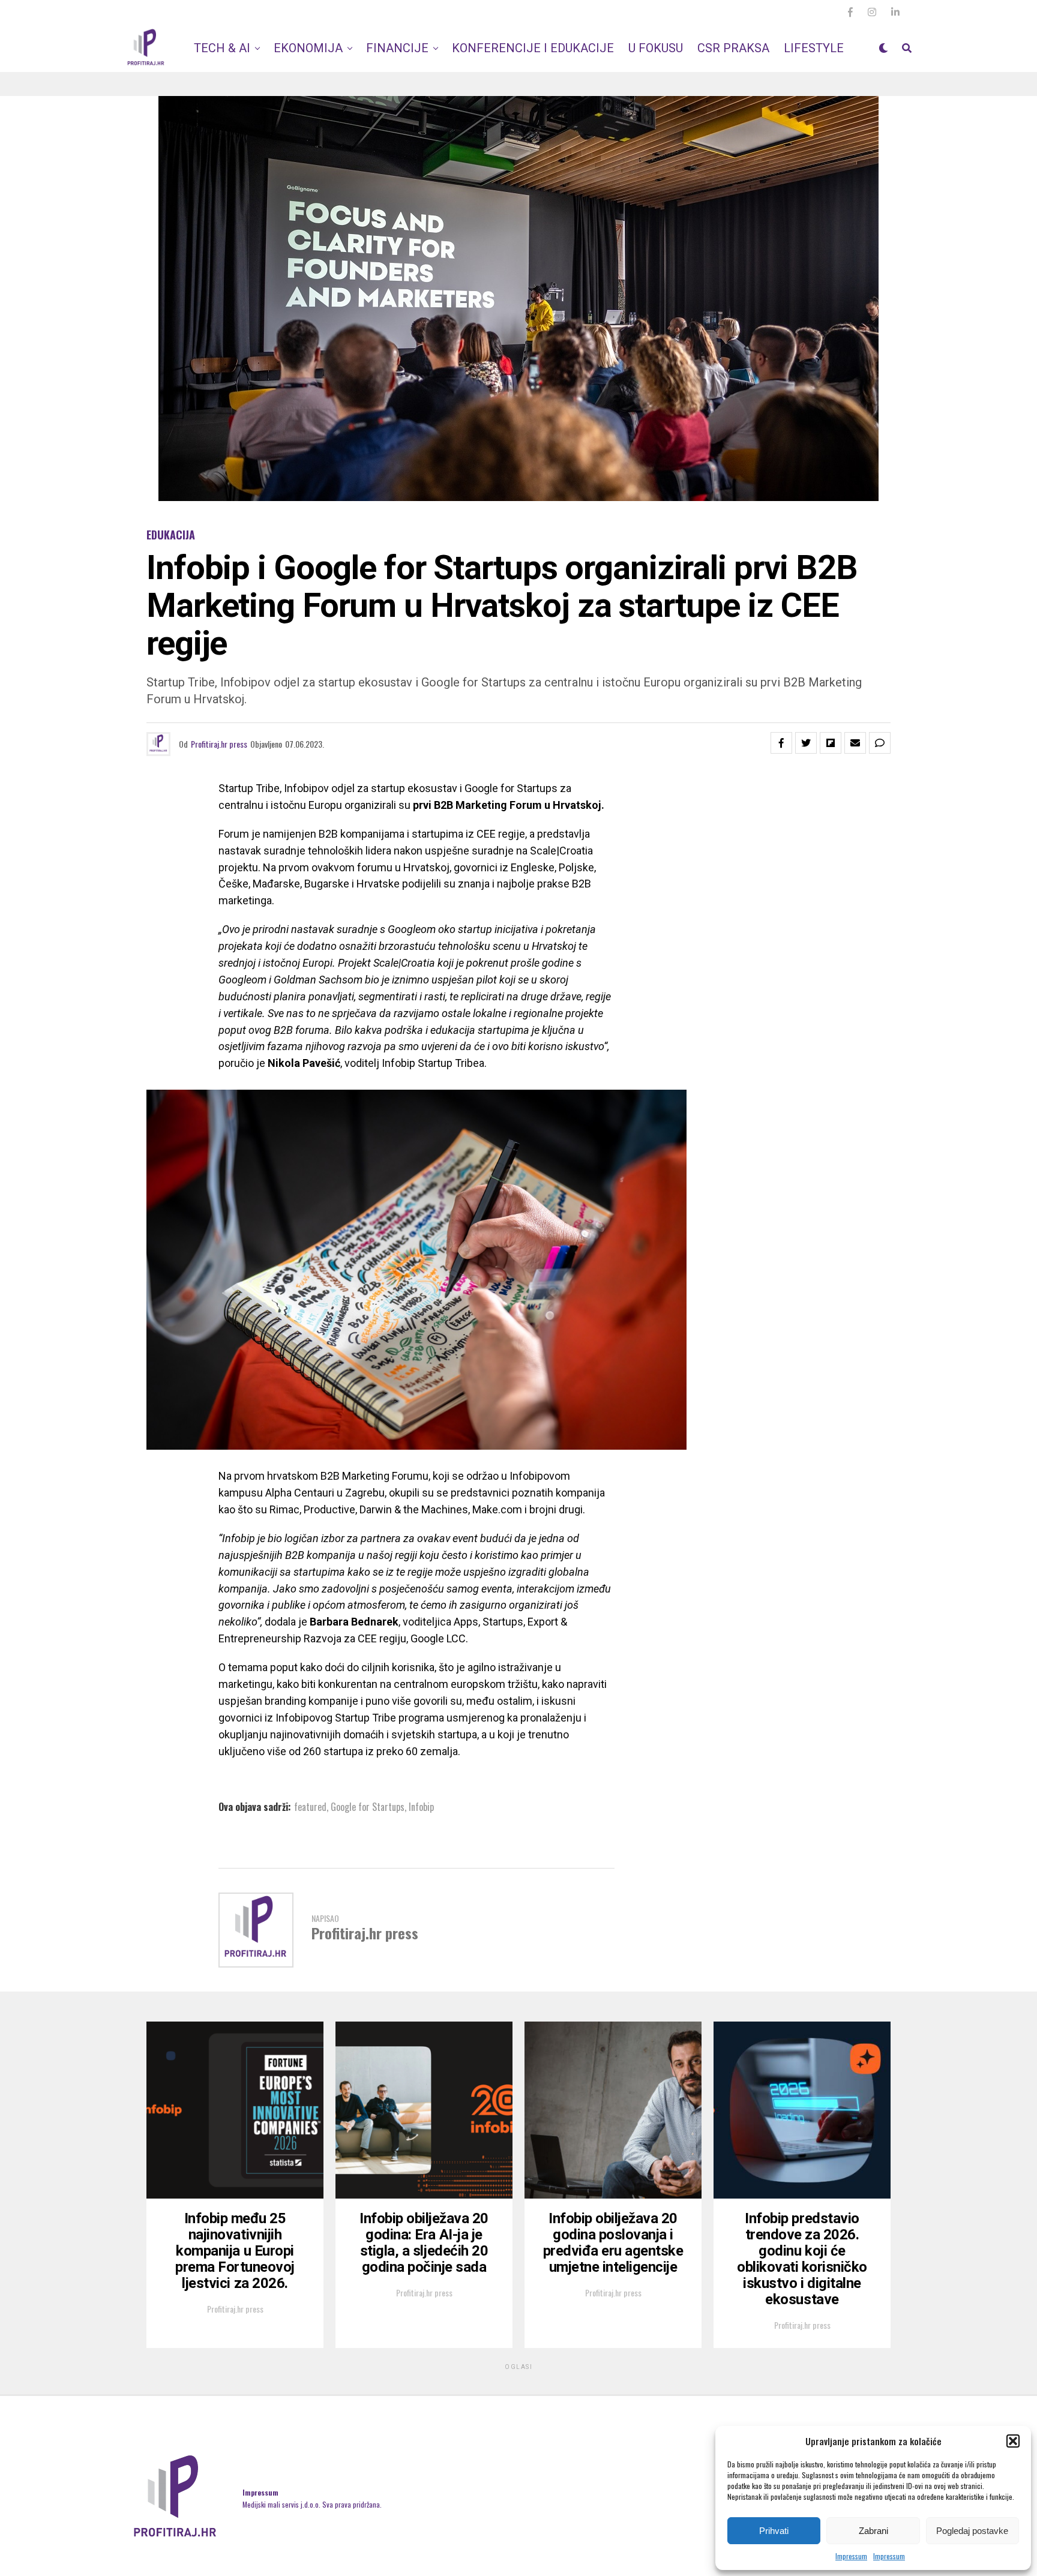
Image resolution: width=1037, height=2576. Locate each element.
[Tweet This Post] (806, 743)
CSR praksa (733, 48)
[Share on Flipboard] (831, 743)
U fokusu (656, 48)
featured (310, 1807)
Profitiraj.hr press (219, 744)
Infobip (421, 1807)
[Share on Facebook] (781, 743)
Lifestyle (814, 48)
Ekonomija (308, 48)
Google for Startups (368, 1807)
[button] (1013, 2441)
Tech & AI (222, 48)
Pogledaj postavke (972, 2531)
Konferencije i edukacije (533, 48)
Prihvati (774, 2531)
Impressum (851, 2556)
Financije (397, 48)
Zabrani (873, 2531)
